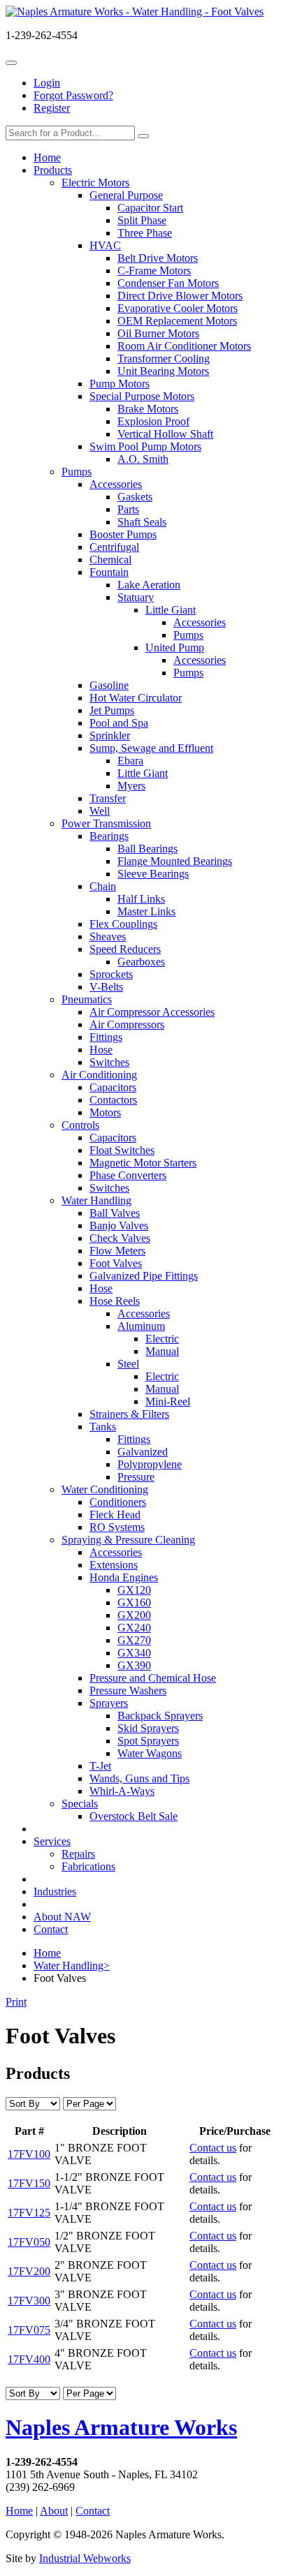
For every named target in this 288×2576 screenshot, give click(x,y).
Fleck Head (115, 1515)
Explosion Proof (153, 421)
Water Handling (96, 1200)
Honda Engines (124, 1577)
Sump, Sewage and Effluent (151, 748)
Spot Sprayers (148, 1741)
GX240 (134, 1628)
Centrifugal (114, 547)
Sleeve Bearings (153, 874)
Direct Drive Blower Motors (180, 296)
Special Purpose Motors (142, 396)
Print (16, 2002)
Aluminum (141, 1326)
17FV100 (29, 2154)
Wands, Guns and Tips (139, 1778)
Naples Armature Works (121, 2427)
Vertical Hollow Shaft (165, 434)
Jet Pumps (112, 710)
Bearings (109, 836)
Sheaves (108, 937)
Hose (101, 1050)
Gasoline (109, 685)
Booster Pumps (123, 534)
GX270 (134, 1640)
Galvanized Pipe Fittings (144, 1276)
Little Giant (171, 610)
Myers (131, 786)
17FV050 (29, 2242)
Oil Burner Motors (158, 333)
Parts (128, 509)
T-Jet (100, 1766)
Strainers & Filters (129, 1414)
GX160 (134, 1602)
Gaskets (135, 497)
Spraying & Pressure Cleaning (128, 1540)
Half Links (141, 899)
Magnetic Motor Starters (143, 1163)
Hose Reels (115, 1301)
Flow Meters (117, 1251)
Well (100, 811)
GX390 (134, 1665)
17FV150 (29, 2183)
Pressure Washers (128, 1690)
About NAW (62, 1917)
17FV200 (29, 2271)
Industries (55, 1892)
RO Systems (117, 1527)
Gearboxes (141, 962)
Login (47, 83)
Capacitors (113, 1087)
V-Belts (106, 987)
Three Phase (145, 233)
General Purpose (126, 195)
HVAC (105, 245)
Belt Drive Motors (158, 258)
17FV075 (29, 2330)
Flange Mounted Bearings (175, 861)
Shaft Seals (142, 522)
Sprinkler (110, 735)
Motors (105, 1112)
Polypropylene (150, 1464)
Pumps (77, 472)
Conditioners (118, 1502)
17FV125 (29, 2213)
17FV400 (29, 2359)
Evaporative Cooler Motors (178, 308)
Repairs (78, 1854)
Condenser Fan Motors (168, 283)
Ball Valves (115, 1213)
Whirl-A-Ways (122, 1791)
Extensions (114, 1565)
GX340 (134, 1653)
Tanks (103, 1427)
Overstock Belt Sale (134, 1816)
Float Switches (122, 1150)
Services (52, 1841)
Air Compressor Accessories (152, 1012)
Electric (162, 1339)
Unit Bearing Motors (163, 371)
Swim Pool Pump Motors (145, 446)
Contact (51, 1929)
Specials (80, 1804)
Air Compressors (127, 1024)
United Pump (175, 647)
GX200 (134, 1615)
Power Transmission (106, 823)
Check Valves (120, 1238)
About (54, 2511)
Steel (128, 1364)
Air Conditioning (99, 1075)
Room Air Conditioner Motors (184, 346)
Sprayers (109, 1703)
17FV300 (29, 2301)
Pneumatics (87, 999)
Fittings (106, 1037)
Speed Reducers (125, 949)
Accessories (116, 484)
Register (52, 108)
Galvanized (143, 1452)
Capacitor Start (150, 208)
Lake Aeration (149, 585)
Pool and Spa (119, 723)
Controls (80, 1125)
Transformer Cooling (164, 358)
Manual (162, 1351)
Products (53, 170)
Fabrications (88, 1866)
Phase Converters (128, 1175)
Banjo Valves (119, 1226)
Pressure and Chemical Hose (153, 1678)
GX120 (134, 1590)
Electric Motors (95, 183)
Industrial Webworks (85, 2558)
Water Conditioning (105, 1489)
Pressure (136, 1477)
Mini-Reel (168, 1401)
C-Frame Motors (154, 271)
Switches (109, 1062)
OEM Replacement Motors (177, 321)
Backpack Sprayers (160, 1716)
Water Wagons (150, 1753)
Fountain (109, 572)
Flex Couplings (123, 924)
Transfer (108, 798)
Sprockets (111, 974)
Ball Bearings (147, 849)
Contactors (113, 1100)
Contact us (213, 2148)
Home (47, 157)
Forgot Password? (73, 95)
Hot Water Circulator (136, 698)
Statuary (136, 597)
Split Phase (142, 220)
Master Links (146, 911)
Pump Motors (120, 384)
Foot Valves (116, 1263)
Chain (103, 886)
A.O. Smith (143, 459)
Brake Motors (148, 409)
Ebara (130, 761)
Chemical (110, 560)
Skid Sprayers (148, 1728)
